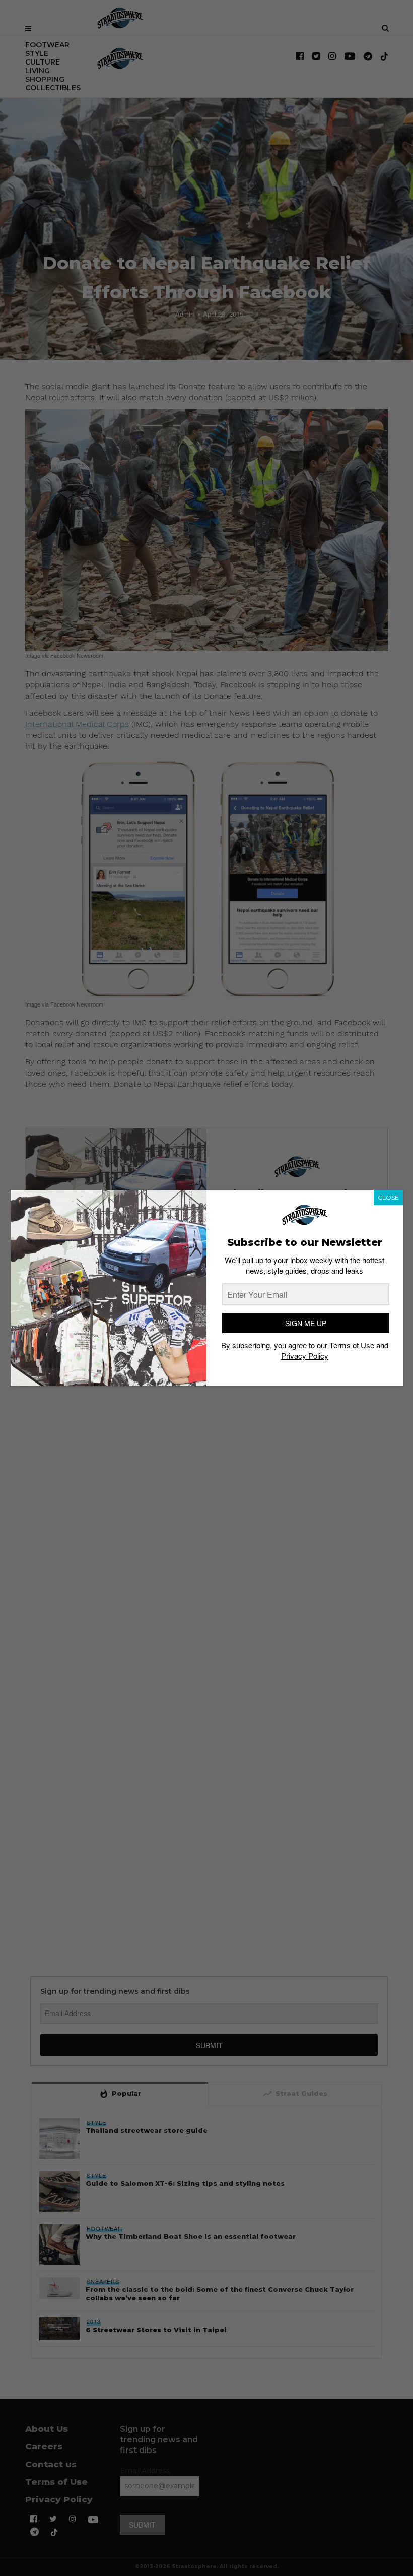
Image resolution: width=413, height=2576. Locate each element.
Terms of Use (352, 1345)
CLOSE (388, 1197)
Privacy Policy (305, 1356)
